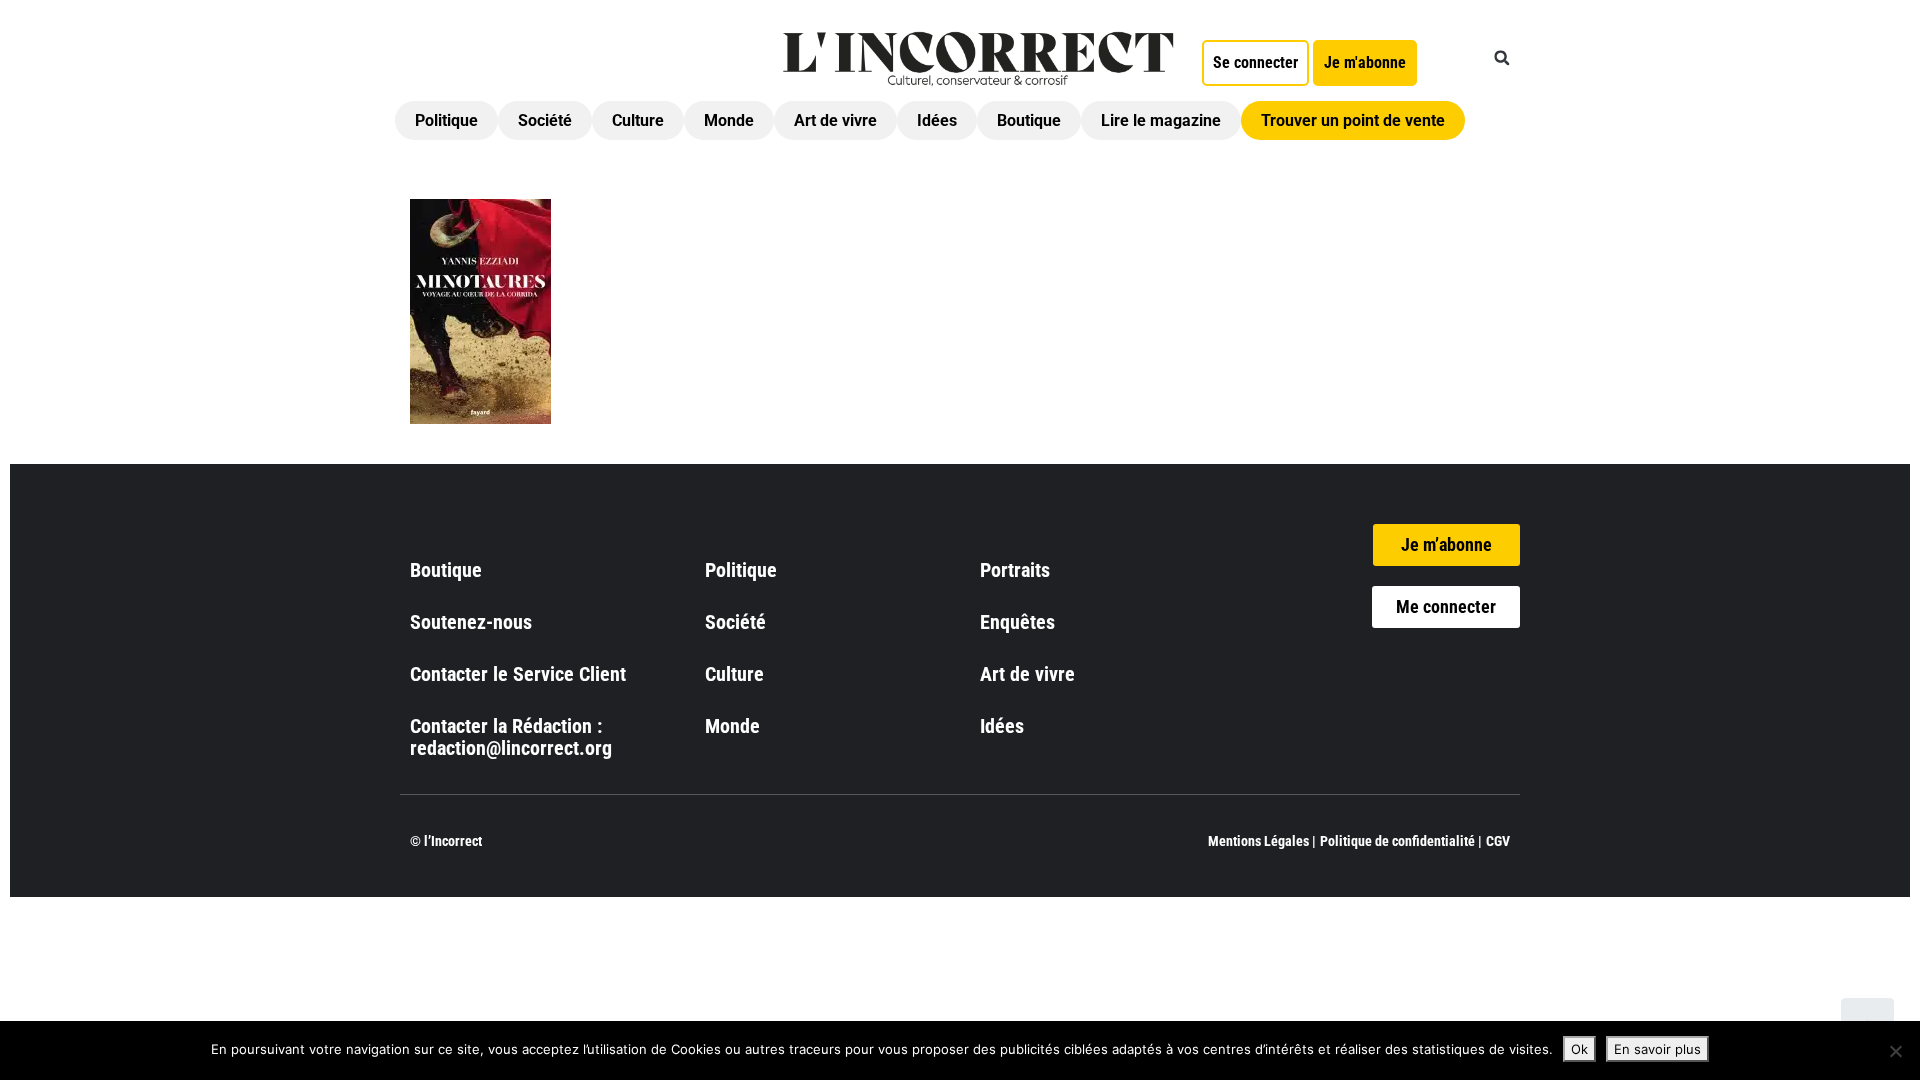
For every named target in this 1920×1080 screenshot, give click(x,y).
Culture (638, 120)
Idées (937, 120)
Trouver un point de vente (1353, 120)
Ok (1579, 1049)
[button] (1502, 58)
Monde (729, 120)
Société (545, 120)
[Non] (1895, 1051)
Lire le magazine (1161, 120)
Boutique (1029, 120)
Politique (446, 120)
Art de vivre (835, 120)
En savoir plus (1657, 1049)
